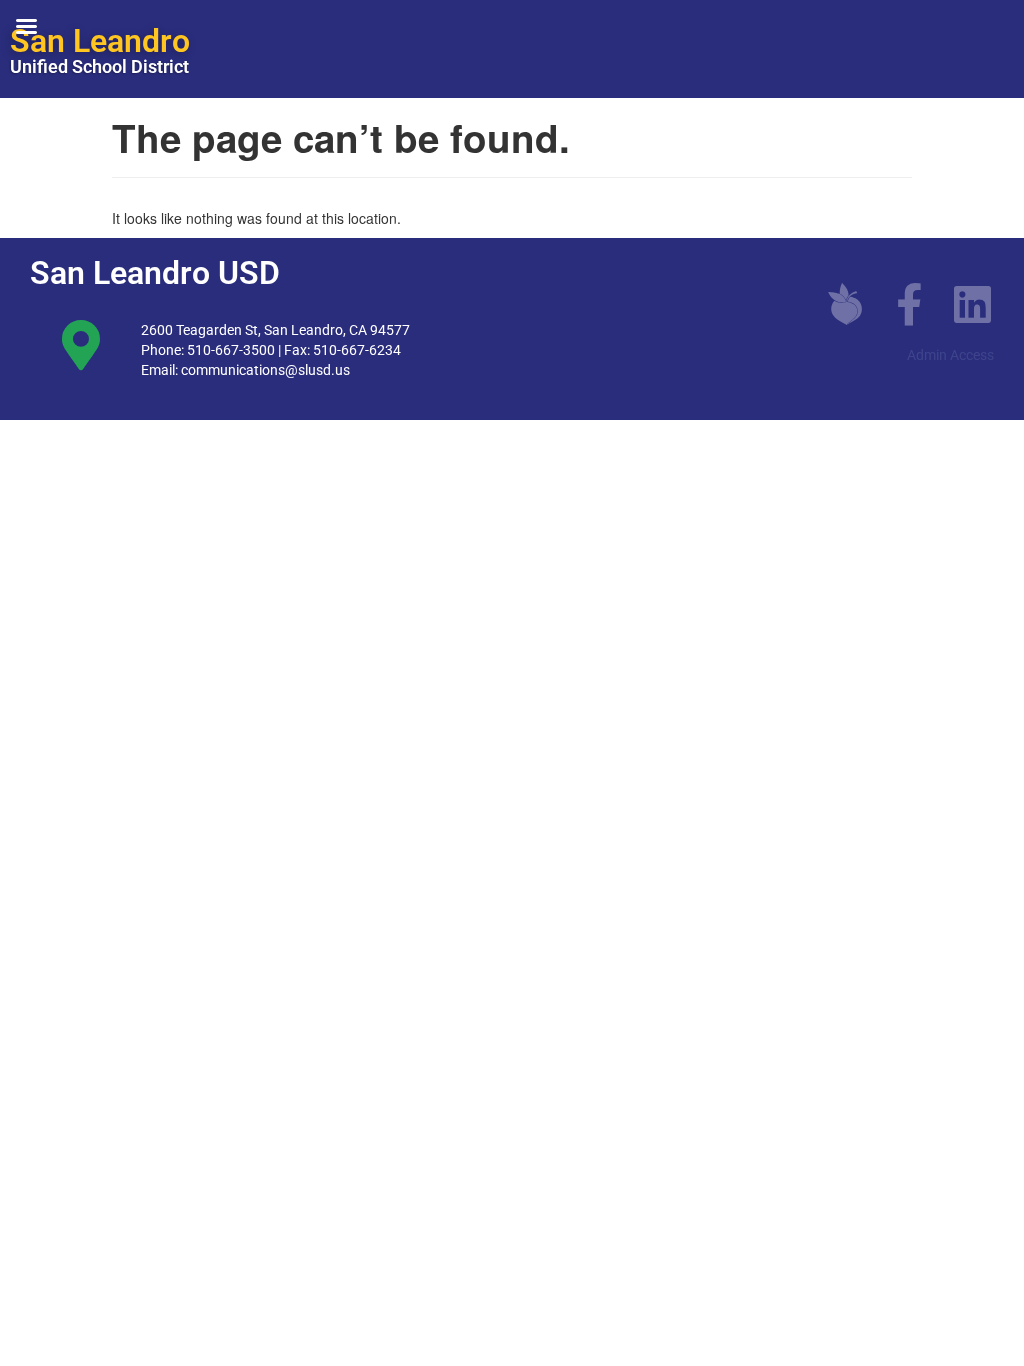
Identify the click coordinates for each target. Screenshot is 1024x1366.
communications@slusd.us (265, 370)
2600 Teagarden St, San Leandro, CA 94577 (275, 330)
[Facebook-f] (909, 304)
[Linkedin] (973, 304)
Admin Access (950, 355)
